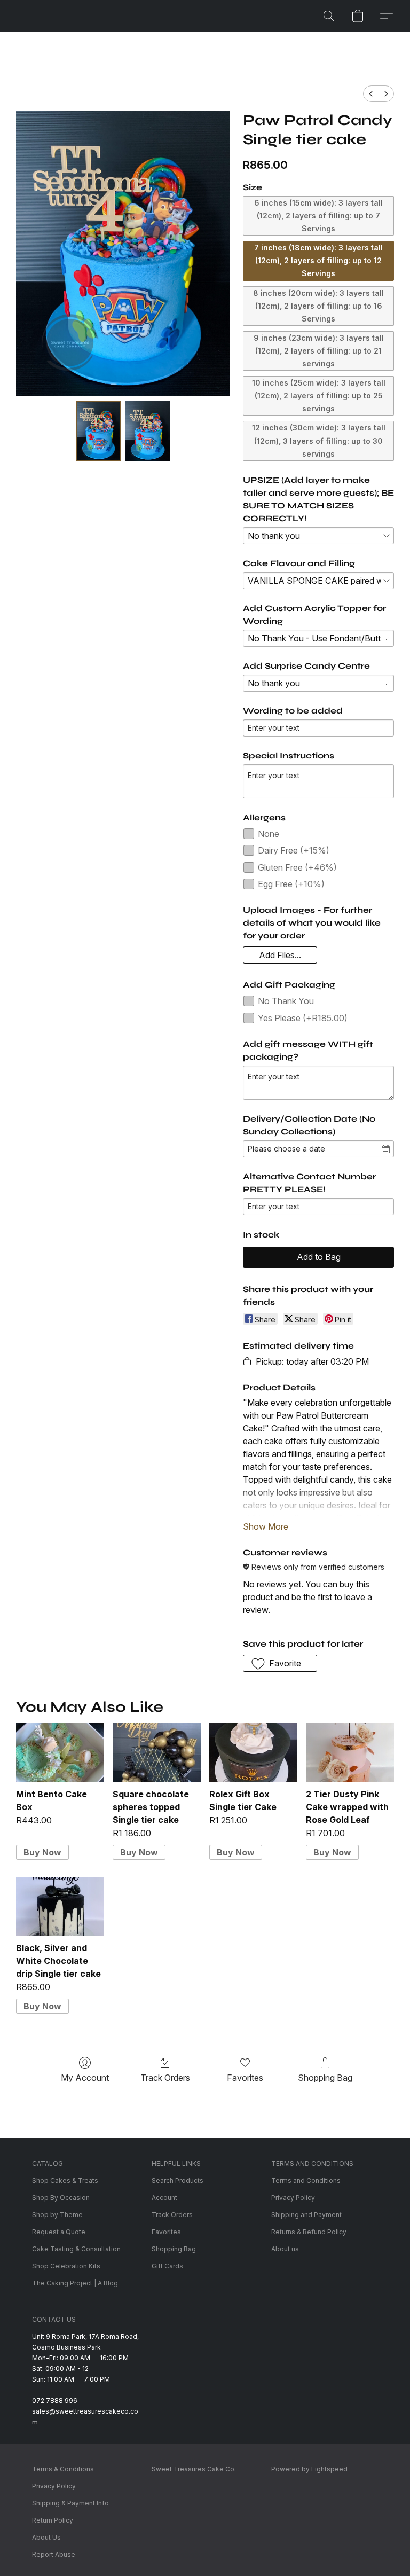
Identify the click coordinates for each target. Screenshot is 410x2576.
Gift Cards (167, 2266)
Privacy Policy (293, 2198)
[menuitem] (371, 94)
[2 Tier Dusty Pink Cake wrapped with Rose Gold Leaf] (350, 1752)
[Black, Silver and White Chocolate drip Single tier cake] (60, 1906)
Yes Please (303, 1018)
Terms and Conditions (306, 2180)
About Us (46, 2537)
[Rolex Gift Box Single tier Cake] (253, 1752)
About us (285, 2249)
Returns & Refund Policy (309, 2232)
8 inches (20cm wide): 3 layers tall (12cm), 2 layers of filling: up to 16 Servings (318, 306)
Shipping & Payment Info (70, 2503)
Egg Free (291, 884)
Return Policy (53, 2520)
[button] (329, 16)
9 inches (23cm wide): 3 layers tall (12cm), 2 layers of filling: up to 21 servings (319, 351)
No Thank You (286, 1001)
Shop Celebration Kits (66, 2266)
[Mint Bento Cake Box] (60, 1752)
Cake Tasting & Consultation (76, 2249)
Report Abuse (54, 2554)
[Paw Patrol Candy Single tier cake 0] (99, 431)
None (269, 834)
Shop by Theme (57, 2215)
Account (164, 2198)
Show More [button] (266, 1526)
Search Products (178, 2180)
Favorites (245, 2078)
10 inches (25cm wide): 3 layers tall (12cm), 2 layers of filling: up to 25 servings (319, 396)
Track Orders (165, 2078)
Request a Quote (59, 2232)
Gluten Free (297, 867)
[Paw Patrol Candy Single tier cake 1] (147, 431)
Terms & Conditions (63, 2469)
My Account (85, 2078)
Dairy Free (294, 850)
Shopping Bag (325, 2078)
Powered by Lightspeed (309, 2469)
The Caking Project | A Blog (75, 2283)
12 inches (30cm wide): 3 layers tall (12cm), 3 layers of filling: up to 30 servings (319, 440)
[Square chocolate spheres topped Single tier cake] (157, 1752)
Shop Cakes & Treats (65, 2180)
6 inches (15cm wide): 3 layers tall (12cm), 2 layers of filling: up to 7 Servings (318, 216)
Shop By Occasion (61, 2198)
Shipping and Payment (306, 2215)
